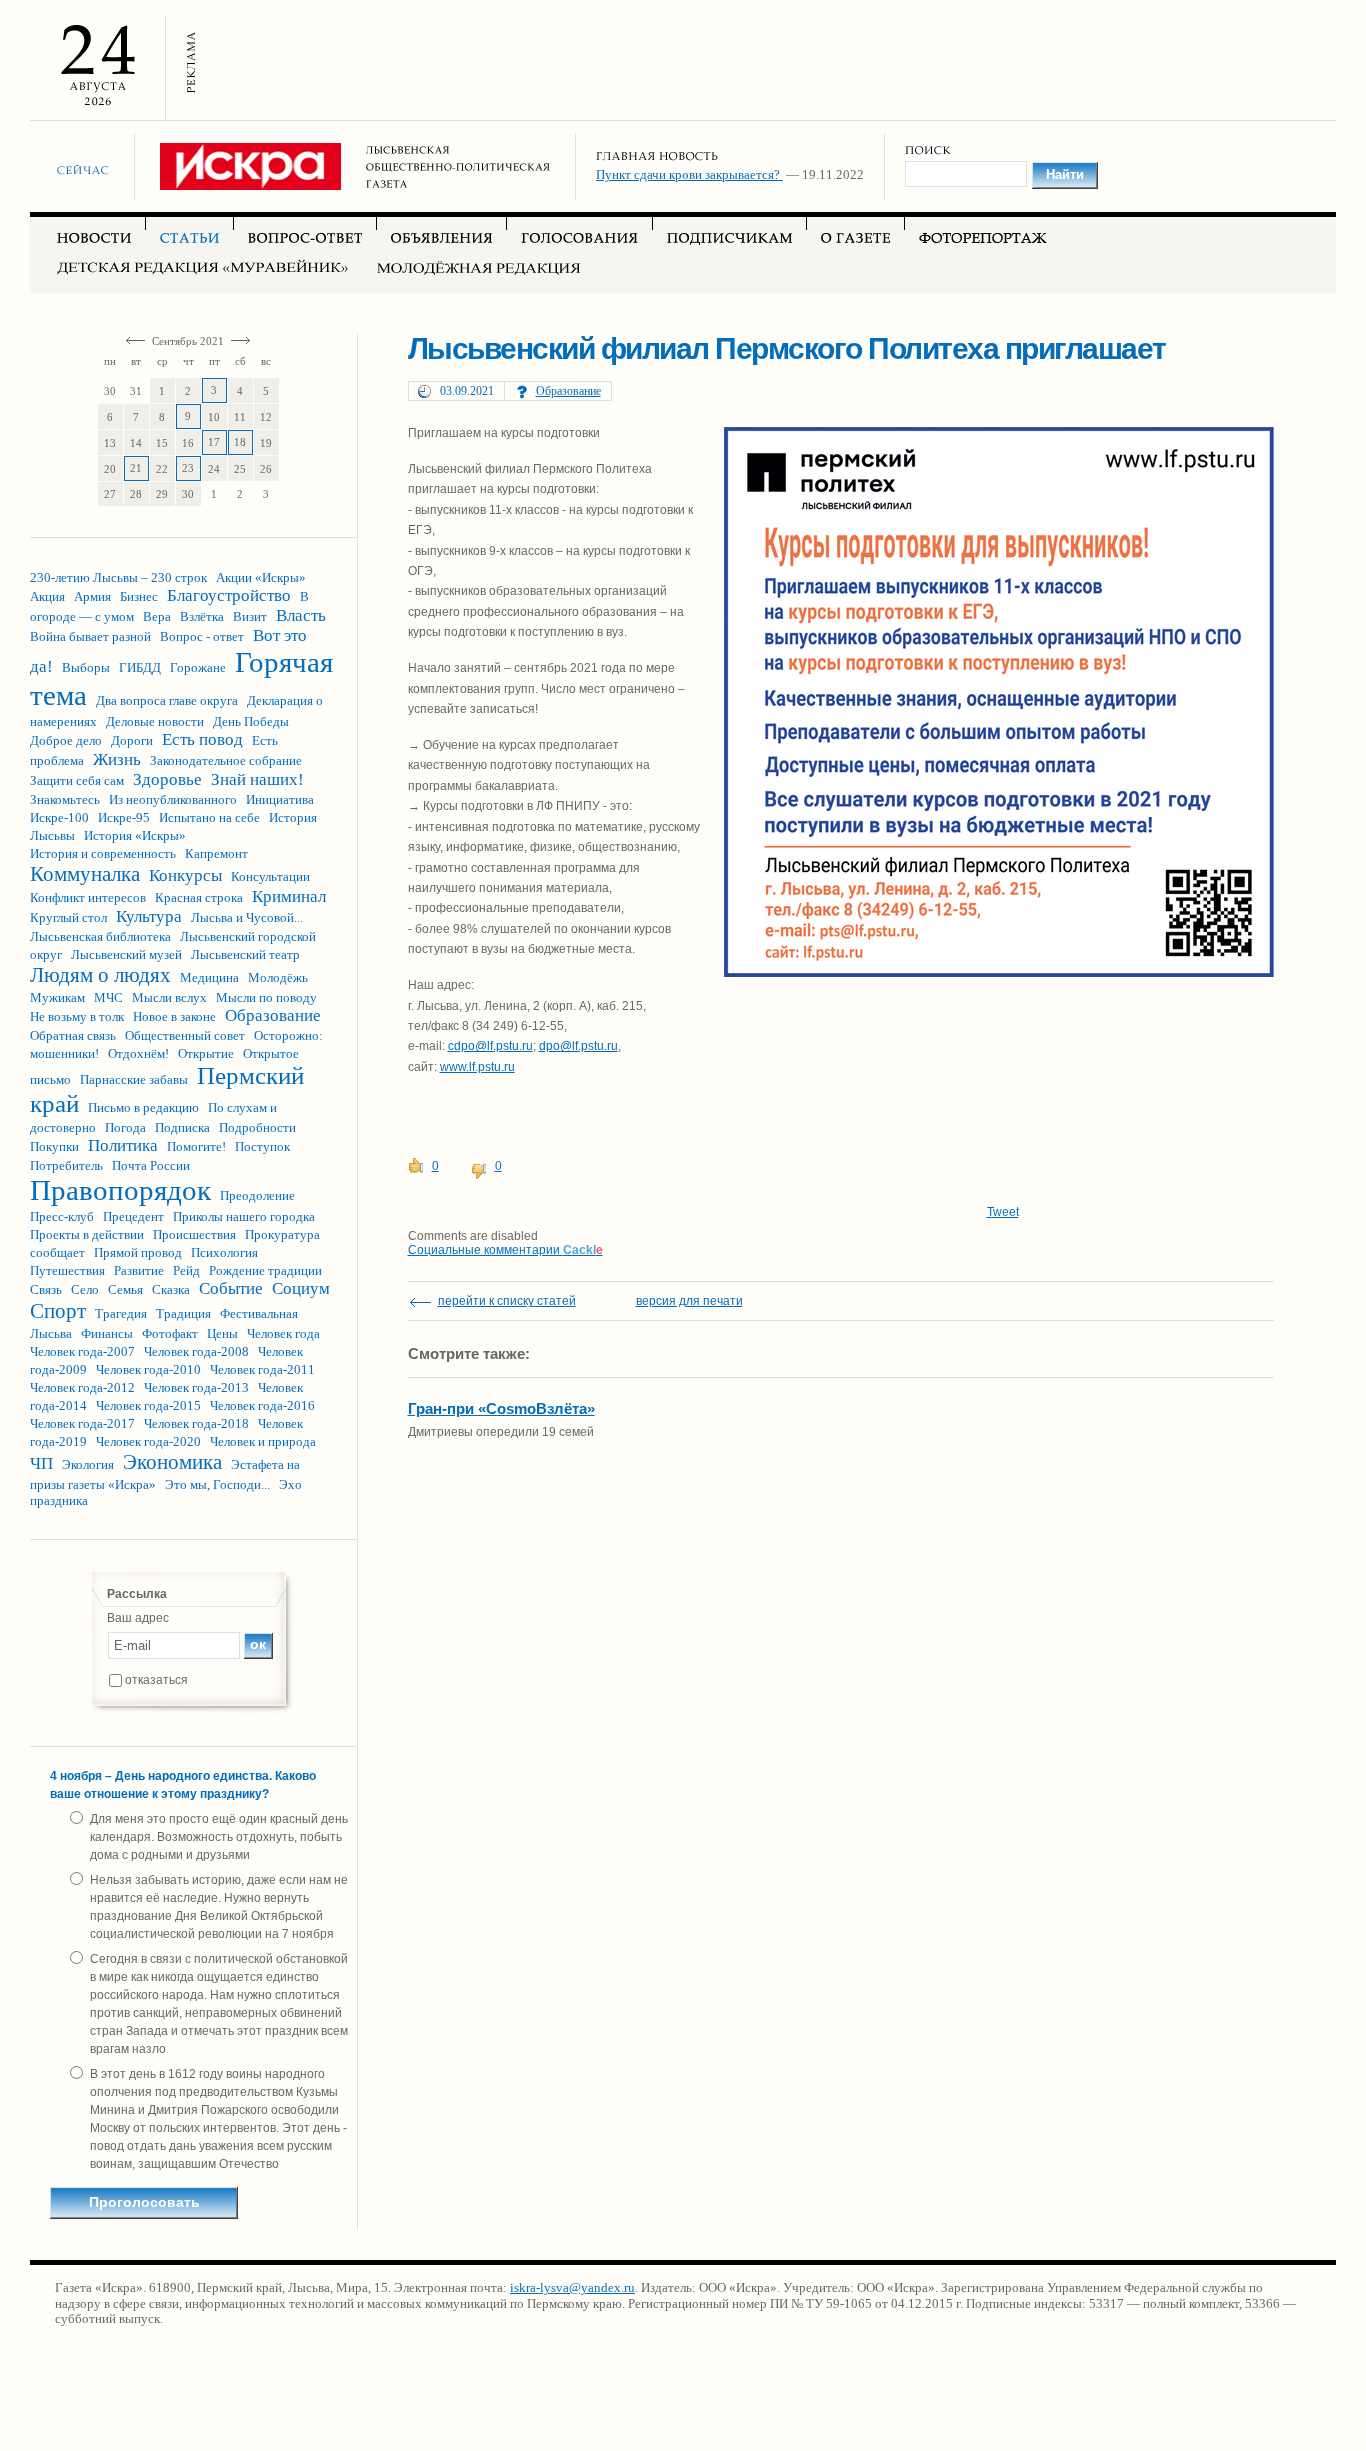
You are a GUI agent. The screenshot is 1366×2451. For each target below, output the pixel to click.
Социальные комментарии (505, 1250)
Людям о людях (100, 975)
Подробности (257, 1127)
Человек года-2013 (196, 1387)
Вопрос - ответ (202, 636)
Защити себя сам (77, 780)
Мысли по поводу (266, 997)
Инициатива (280, 799)
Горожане (198, 667)
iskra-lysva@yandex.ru (572, 2287)
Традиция (183, 1313)
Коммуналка (85, 874)
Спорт (58, 1311)
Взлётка (202, 616)
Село (85, 1289)
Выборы (86, 667)
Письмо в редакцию (143, 1107)
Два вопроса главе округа (167, 700)
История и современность (103, 853)
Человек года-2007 (82, 1351)
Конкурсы (185, 875)
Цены (222, 1333)
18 (240, 442)
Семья (125, 1289)
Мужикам (57, 997)
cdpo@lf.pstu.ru (490, 1046)
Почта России (151, 1165)
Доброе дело (66, 740)
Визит (250, 616)
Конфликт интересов (88, 897)
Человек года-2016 (262, 1405)
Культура (149, 916)
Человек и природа (263, 1441)
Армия (92, 596)
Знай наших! (257, 779)
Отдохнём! (138, 1053)
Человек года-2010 (148, 1369)
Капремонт (216, 853)
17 (214, 442)
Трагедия (121, 1313)
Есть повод (202, 739)
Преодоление (257, 1195)
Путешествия (67, 1270)
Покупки (54, 1146)
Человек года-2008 (196, 1351)
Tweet (1003, 1212)
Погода (125, 1127)
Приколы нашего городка (244, 1216)
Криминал (289, 896)
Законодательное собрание (226, 760)
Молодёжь (278, 977)
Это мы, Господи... (217, 1484)
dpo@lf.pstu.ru (578, 1046)
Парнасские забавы (134, 1079)
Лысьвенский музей (126, 954)
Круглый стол (68, 917)
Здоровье (167, 779)
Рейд (186, 1270)
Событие (231, 1288)
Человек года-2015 (148, 1405)
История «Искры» (135, 835)
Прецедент (133, 1216)
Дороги (132, 740)
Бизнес (139, 596)
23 (188, 468)
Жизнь (117, 759)
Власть (301, 615)
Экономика (172, 1462)
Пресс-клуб (62, 1216)
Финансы (107, 1333)
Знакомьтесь (65, 799)
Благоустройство (229, 595)
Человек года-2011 (262, 1369)
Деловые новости (155, 721)
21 (136, 468)
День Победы (251, 721)
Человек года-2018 (196, 1423)
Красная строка (199, 897)
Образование (273, 1015)
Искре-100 (59, 817)
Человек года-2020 (148, 1441)
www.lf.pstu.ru (477, 1067)
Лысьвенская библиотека (100, 936)
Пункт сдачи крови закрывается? (689, 174)
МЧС (108, 997)
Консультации (270, 876)
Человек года (283, 1333)
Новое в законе (174, 1016)
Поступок (262, 1146)
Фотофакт (170, 1333)
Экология (88, 1464)
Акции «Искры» (261, 577)
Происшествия (194, 1234)
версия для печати (689, 1301)
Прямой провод (138, 1252)
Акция (47, 596)
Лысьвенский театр (245, 954)
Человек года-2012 (82, 1387)
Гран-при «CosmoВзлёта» (501, 1408)
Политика (123, 1145)
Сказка (171, 1289)
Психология (224, 1252)
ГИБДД (140, 667)
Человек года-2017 (82, 1423)
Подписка (182, 1127)
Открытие (206, 1053)
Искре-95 (124, 817)
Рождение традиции (265, 1270)
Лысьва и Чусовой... (247, 917)
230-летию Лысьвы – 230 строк (118, 577)
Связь (46, 1289)
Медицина (209, 977)
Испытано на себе (209, 817)
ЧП (41, 1463)
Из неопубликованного (173, 799)
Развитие (139, 1270)
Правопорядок (120, 1190)
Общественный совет (185, 1035)
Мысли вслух (169, 997)
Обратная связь (73, 1035)
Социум (301, 1288)
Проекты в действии (87, 1234)
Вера (157, 616)
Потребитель (66, 1165)
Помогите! (196, 1146)
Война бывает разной (90, 636)
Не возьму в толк (77, 1016)
